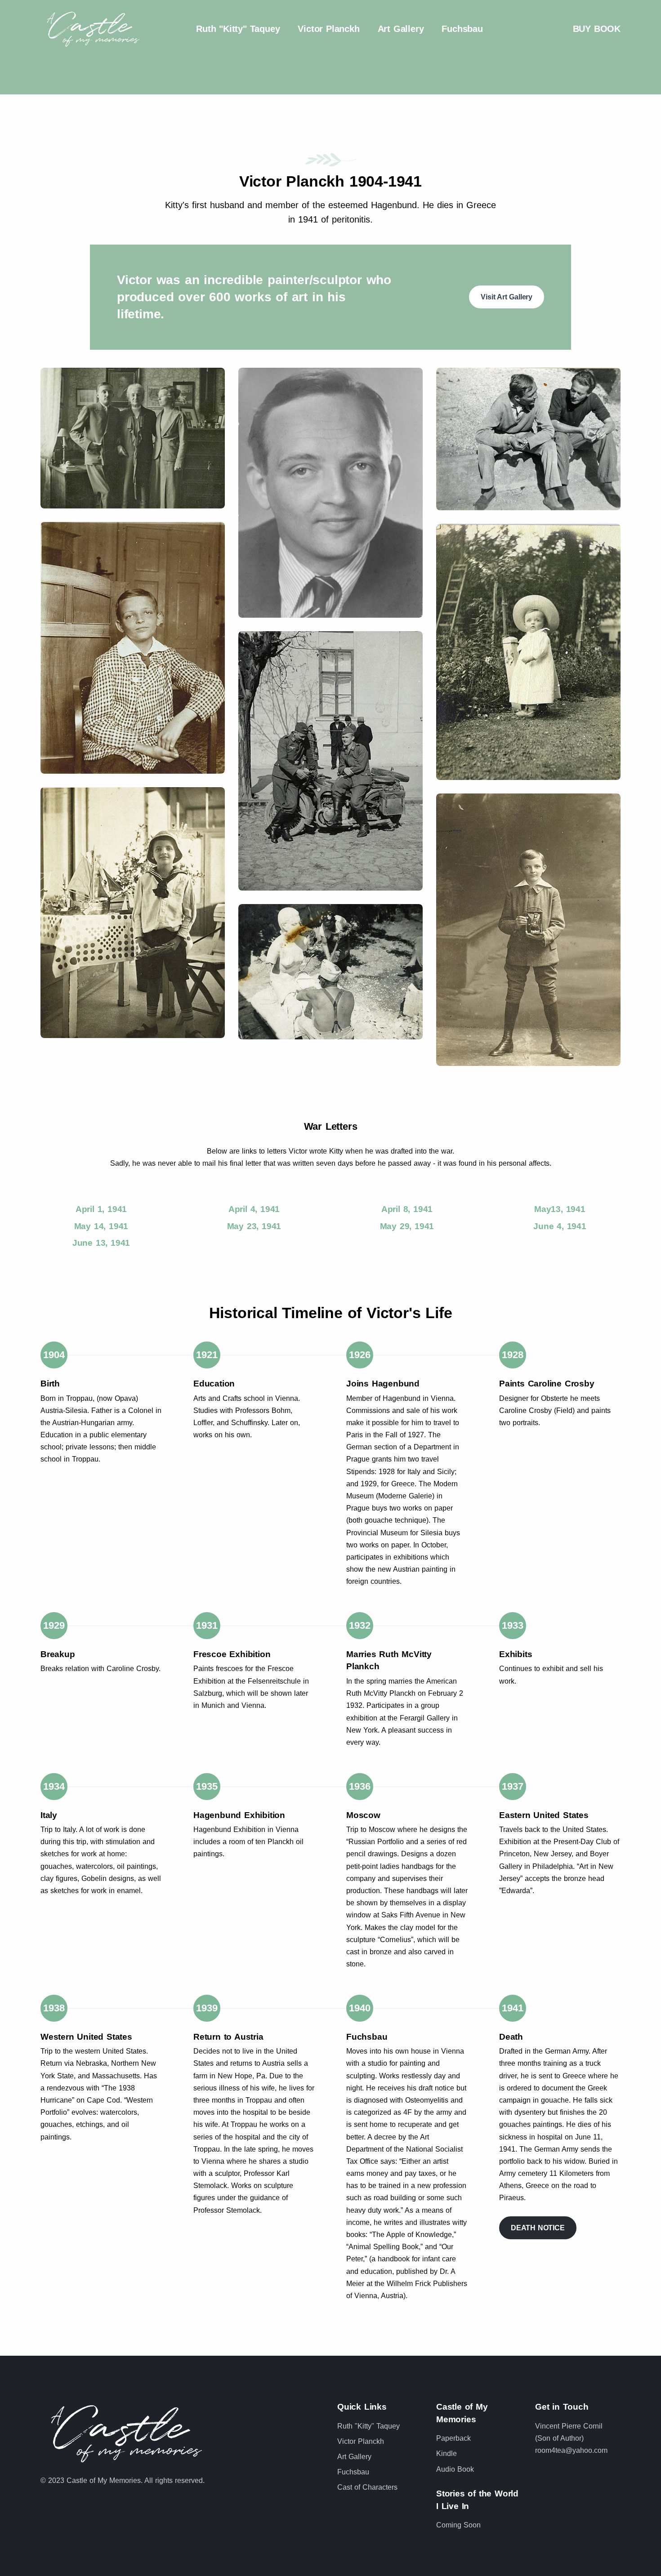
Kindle (447, 2453)
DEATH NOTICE (538, 2228)
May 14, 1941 (101, 1226)
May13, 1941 (560, 1209)
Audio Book (455, 2469)
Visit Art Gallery (507, 297)
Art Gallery (401, 29)
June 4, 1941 (560, 1226)
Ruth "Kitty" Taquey (238, 29)
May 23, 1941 (254, 1226)
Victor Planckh (328, 29)
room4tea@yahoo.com (571, 2450)
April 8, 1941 (407, 1209)
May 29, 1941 (407, 1226)
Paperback (453, 2438)
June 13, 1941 (101, 1243)
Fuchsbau (462, 29)
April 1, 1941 (101, 1209)
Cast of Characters (367, 2487)
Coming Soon (458, 2525)
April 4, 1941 (254, 1209)
